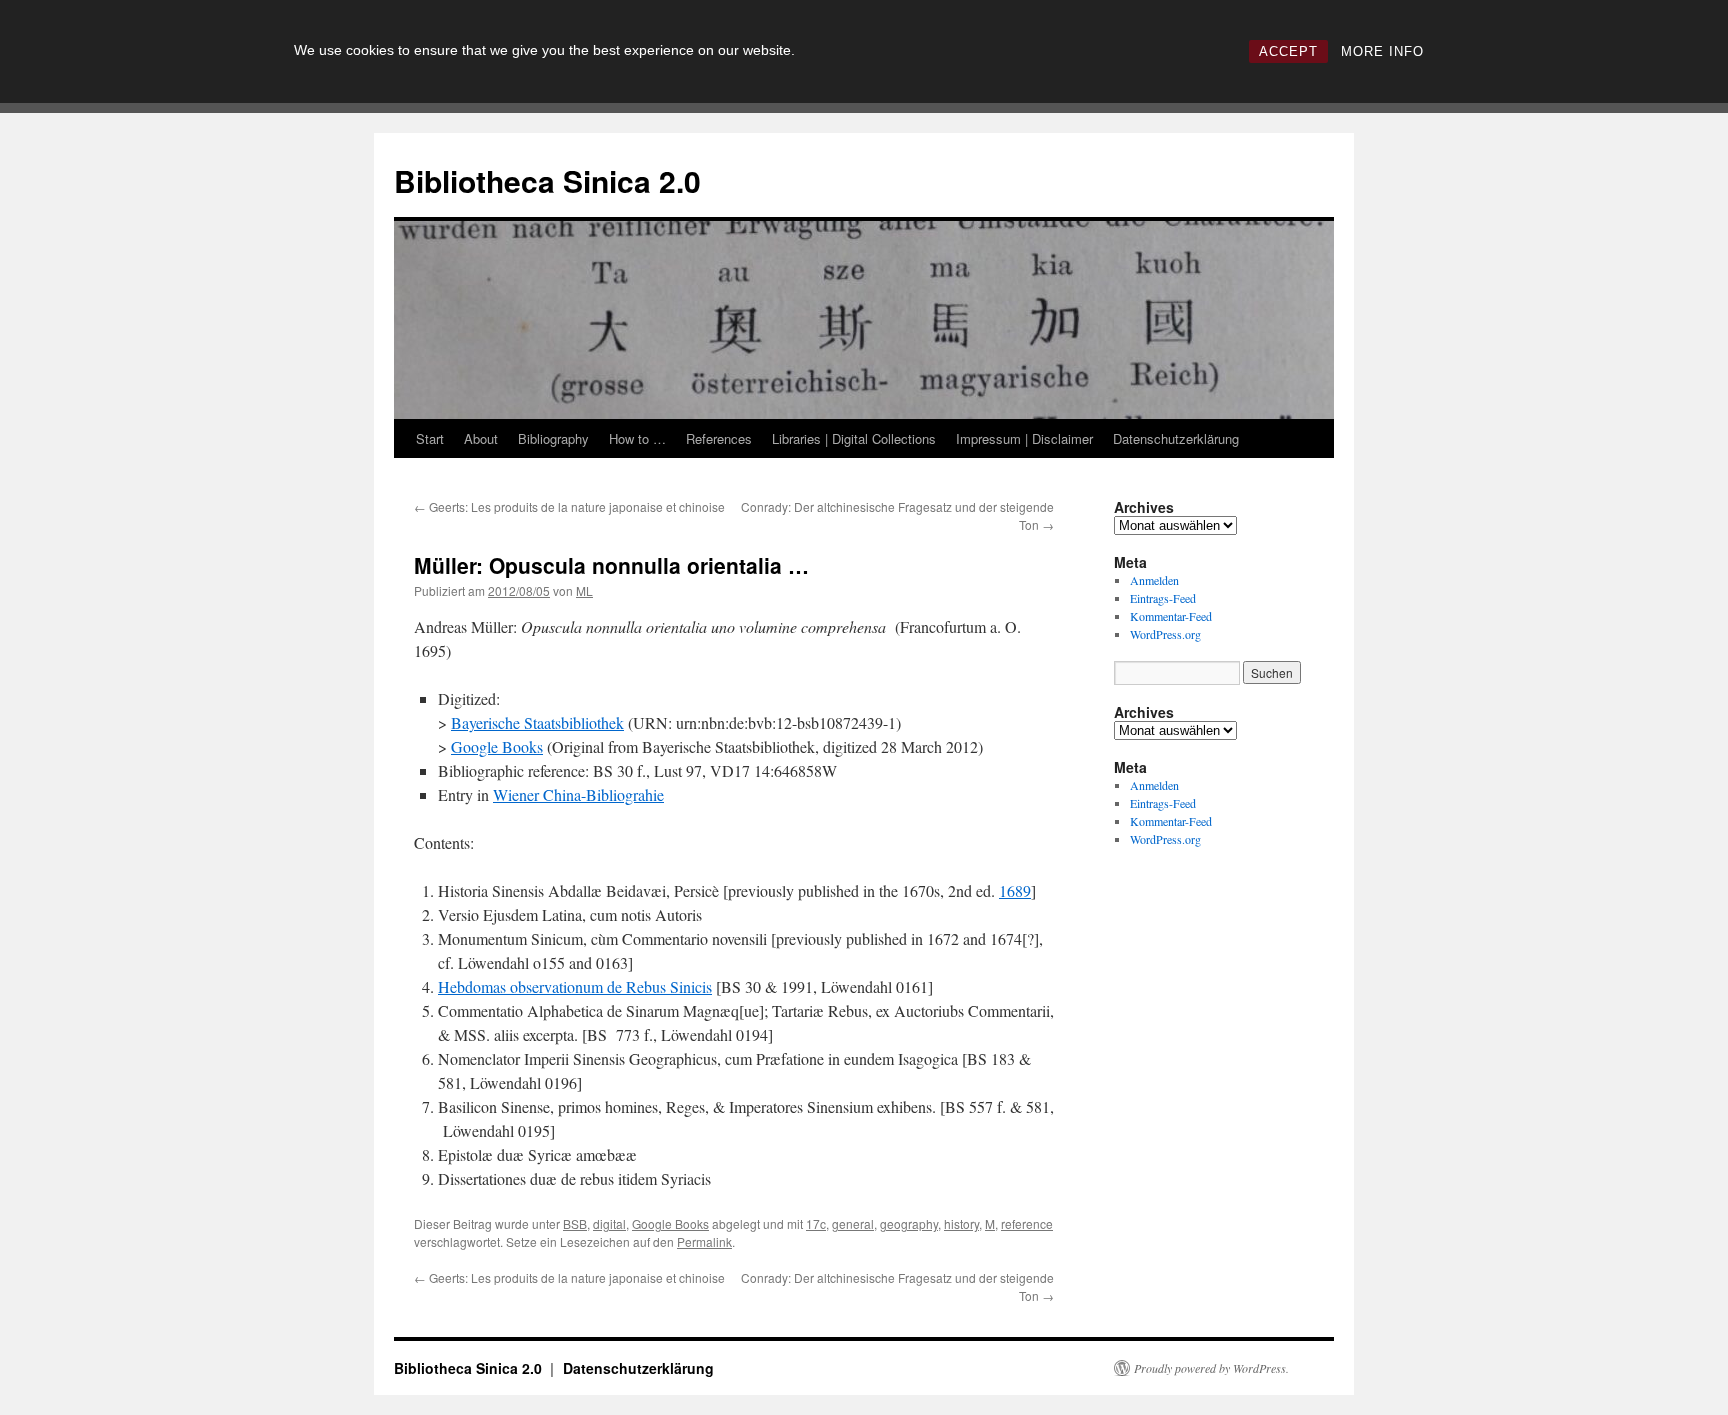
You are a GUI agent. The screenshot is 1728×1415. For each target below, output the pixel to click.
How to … (637, 438)
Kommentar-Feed (1171, 616)
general (853, 1223)
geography (909, 1223)
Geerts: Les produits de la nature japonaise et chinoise (569, 506)
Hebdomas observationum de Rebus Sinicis (575, 986)
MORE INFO (1382, 51)
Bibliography (553, 438)
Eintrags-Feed (1163, 598)
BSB (575, 1223)
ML (584, 590)
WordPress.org (1165, 634)
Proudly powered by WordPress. (1211, 1368)
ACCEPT (1288, 51)
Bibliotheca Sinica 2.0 (547, 180)
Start (430, 438)
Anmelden (1154, 580)
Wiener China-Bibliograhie (578, 794)
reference (1027, 1223)
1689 (1015, 890)
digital (609, 1223)
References (719, 438)
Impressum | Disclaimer (1024, 438)
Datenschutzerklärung (1176, 438)
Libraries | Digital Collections (854, 438)
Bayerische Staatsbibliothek (537, 722)
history (961, 1223)
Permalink (704, 1241)
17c (816, 1223)
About (481, 438)
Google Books (497, 746)
